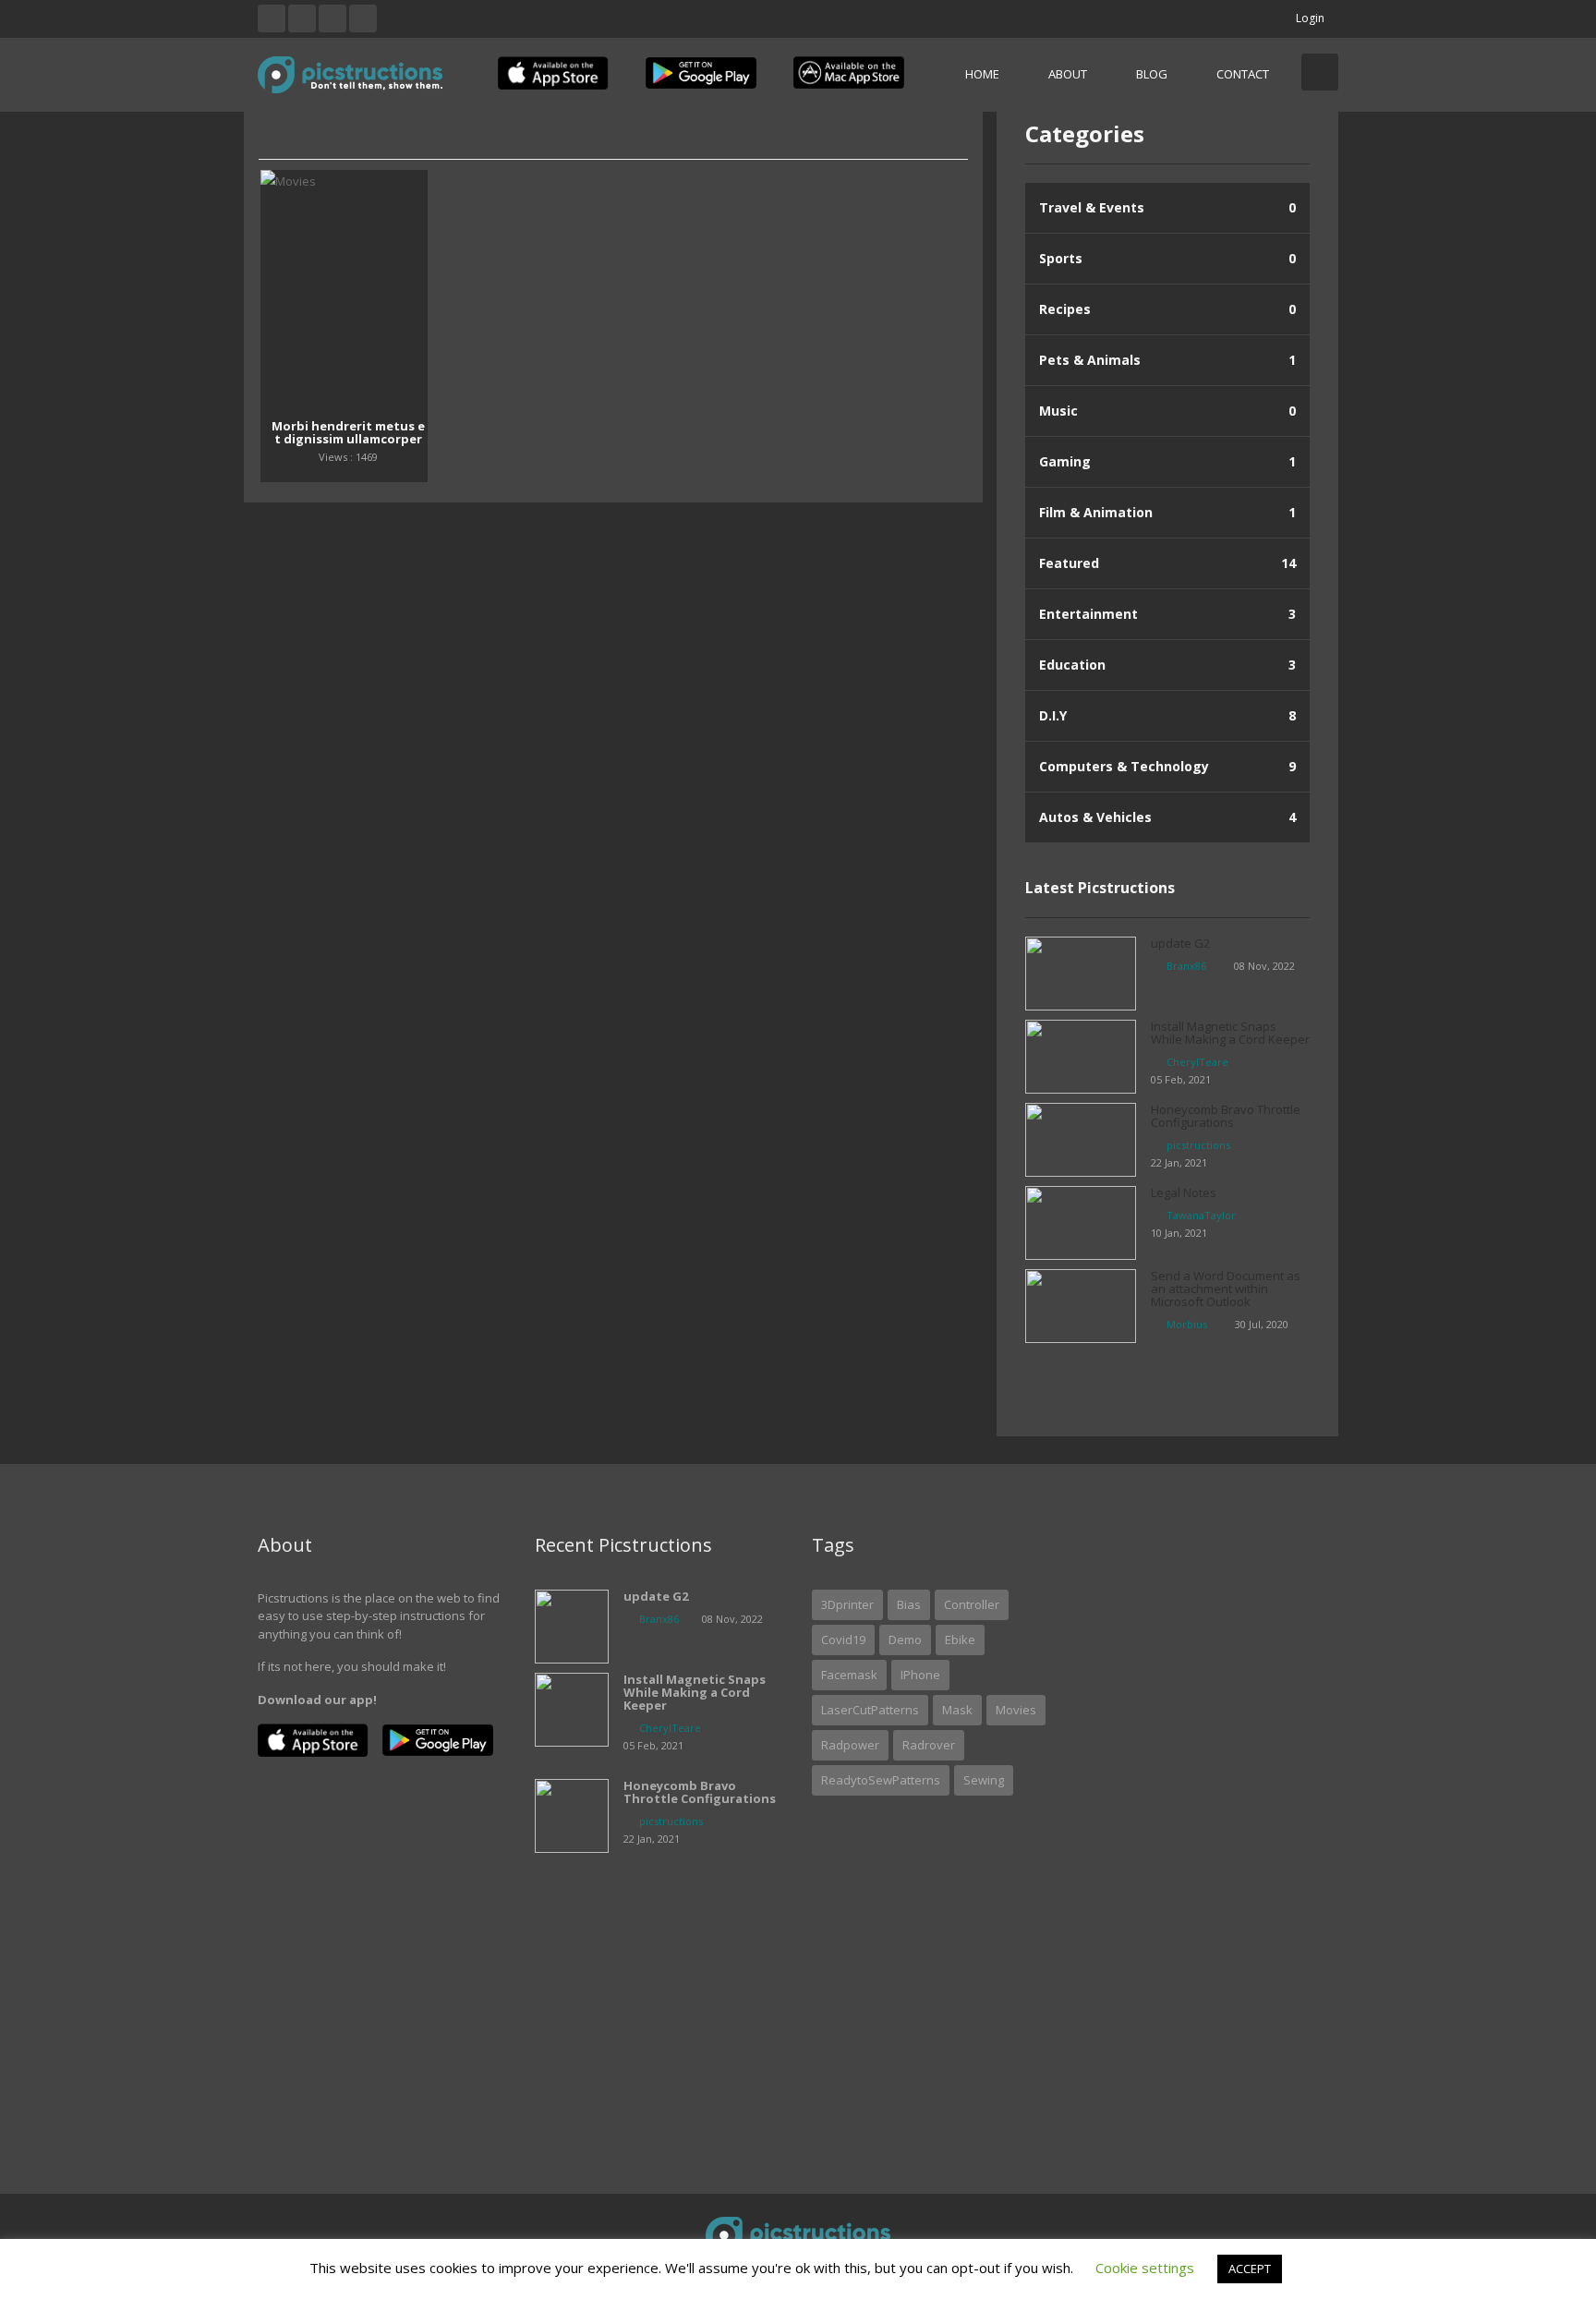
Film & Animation (1167, 512)
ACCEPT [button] (1250, 2269)
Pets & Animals (1167, 360)
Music (1167, 411)
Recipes (1167, 309)
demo (905, 1640)
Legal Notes (1184, 1192)
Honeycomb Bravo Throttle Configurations (1226, 1116)
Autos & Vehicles (1167, 817)
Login (1310, 18)
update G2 (1180, 943)
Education (1167, 665)
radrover (929, 1745)
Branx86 (1186, 966)
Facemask (849, 1675)
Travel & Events (1167, 207)
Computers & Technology (1167, 766)
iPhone (920, 1675)
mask (957, 1710)
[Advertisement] (1214, 1815)
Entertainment (1167, 614)
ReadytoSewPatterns (881, 1780)
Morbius (1187, 1324)
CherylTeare (1197, 1062)
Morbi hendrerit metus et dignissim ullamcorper (348, 432)
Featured (1167, 563)
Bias (909, 1604)
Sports (1167, 258)
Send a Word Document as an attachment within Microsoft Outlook (1226, 1289)
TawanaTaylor (1201, 1215)
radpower (850, 1745)
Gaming (1167, 461)
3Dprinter (847, 1604)
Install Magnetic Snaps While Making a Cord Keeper (1230, 1033)
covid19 (843, 1640)
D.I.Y (1167, 715)
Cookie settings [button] (1145, 2268)
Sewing (984, 1780)
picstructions (1198, 1145)
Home (982, 74)
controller (972, 1604)
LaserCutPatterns (870, 1710)
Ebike (960, 1640)
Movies (1016, 1710)
